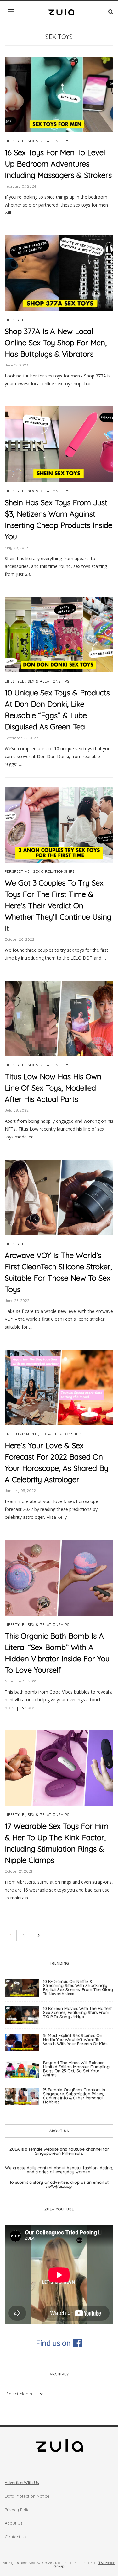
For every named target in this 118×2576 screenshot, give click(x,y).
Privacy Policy (18, 2510)
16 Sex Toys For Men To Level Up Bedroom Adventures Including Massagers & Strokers (58, 164)
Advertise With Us (22, 2482)
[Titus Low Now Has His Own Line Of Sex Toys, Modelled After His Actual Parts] (59, 1018)
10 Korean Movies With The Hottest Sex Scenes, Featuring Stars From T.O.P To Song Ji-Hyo (77, 2012)
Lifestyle (14, 141)
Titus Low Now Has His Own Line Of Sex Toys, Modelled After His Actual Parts (53, 1088)
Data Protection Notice (27, 2496)
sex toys (59, 37)
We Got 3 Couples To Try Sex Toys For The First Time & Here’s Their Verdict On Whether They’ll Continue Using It (58, 905)
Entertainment (21, 1434)
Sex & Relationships (48, 141)
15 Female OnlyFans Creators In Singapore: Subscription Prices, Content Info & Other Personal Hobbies (74, 2096)
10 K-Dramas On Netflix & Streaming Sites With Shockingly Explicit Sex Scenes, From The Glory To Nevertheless (78, 1987)
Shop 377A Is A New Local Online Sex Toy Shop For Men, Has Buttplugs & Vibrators (56, 343)
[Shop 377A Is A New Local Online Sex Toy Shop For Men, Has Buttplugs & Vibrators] (59, 273)
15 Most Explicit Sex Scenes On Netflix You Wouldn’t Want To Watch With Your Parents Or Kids (75, 2040)
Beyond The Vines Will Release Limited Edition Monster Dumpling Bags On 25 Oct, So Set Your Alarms (76, 2069)
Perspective (17, 872)
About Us (14, 2523)
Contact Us (15, 2537)
